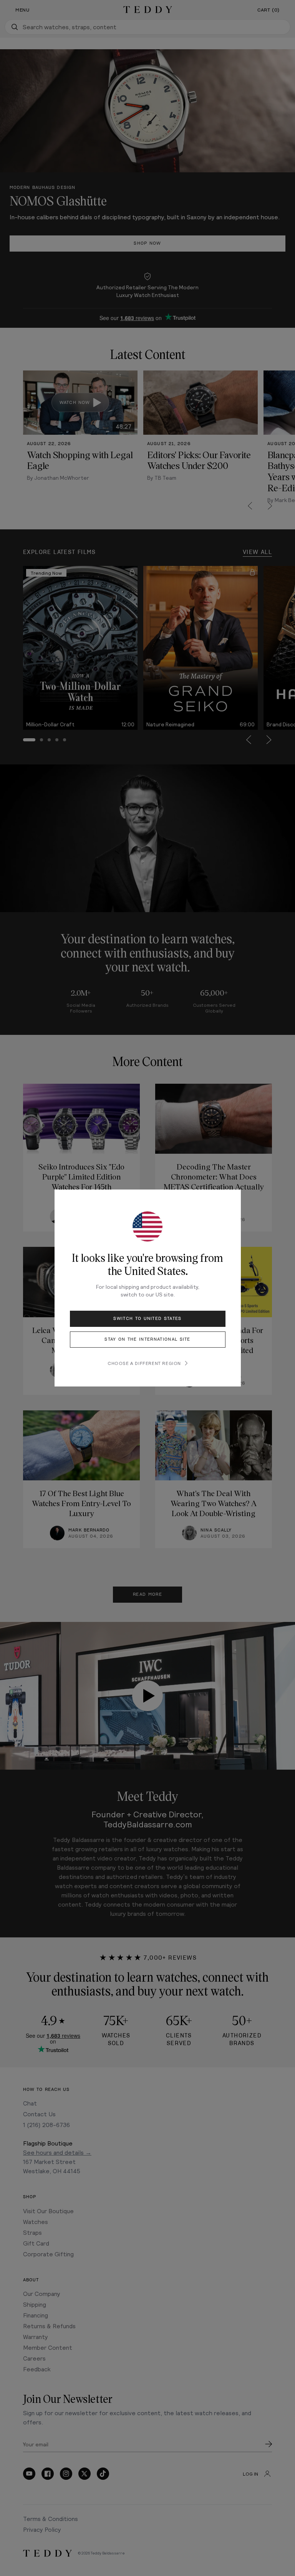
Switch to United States (147, 1319)
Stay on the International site (147, 1339)
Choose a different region (144, 1363)
